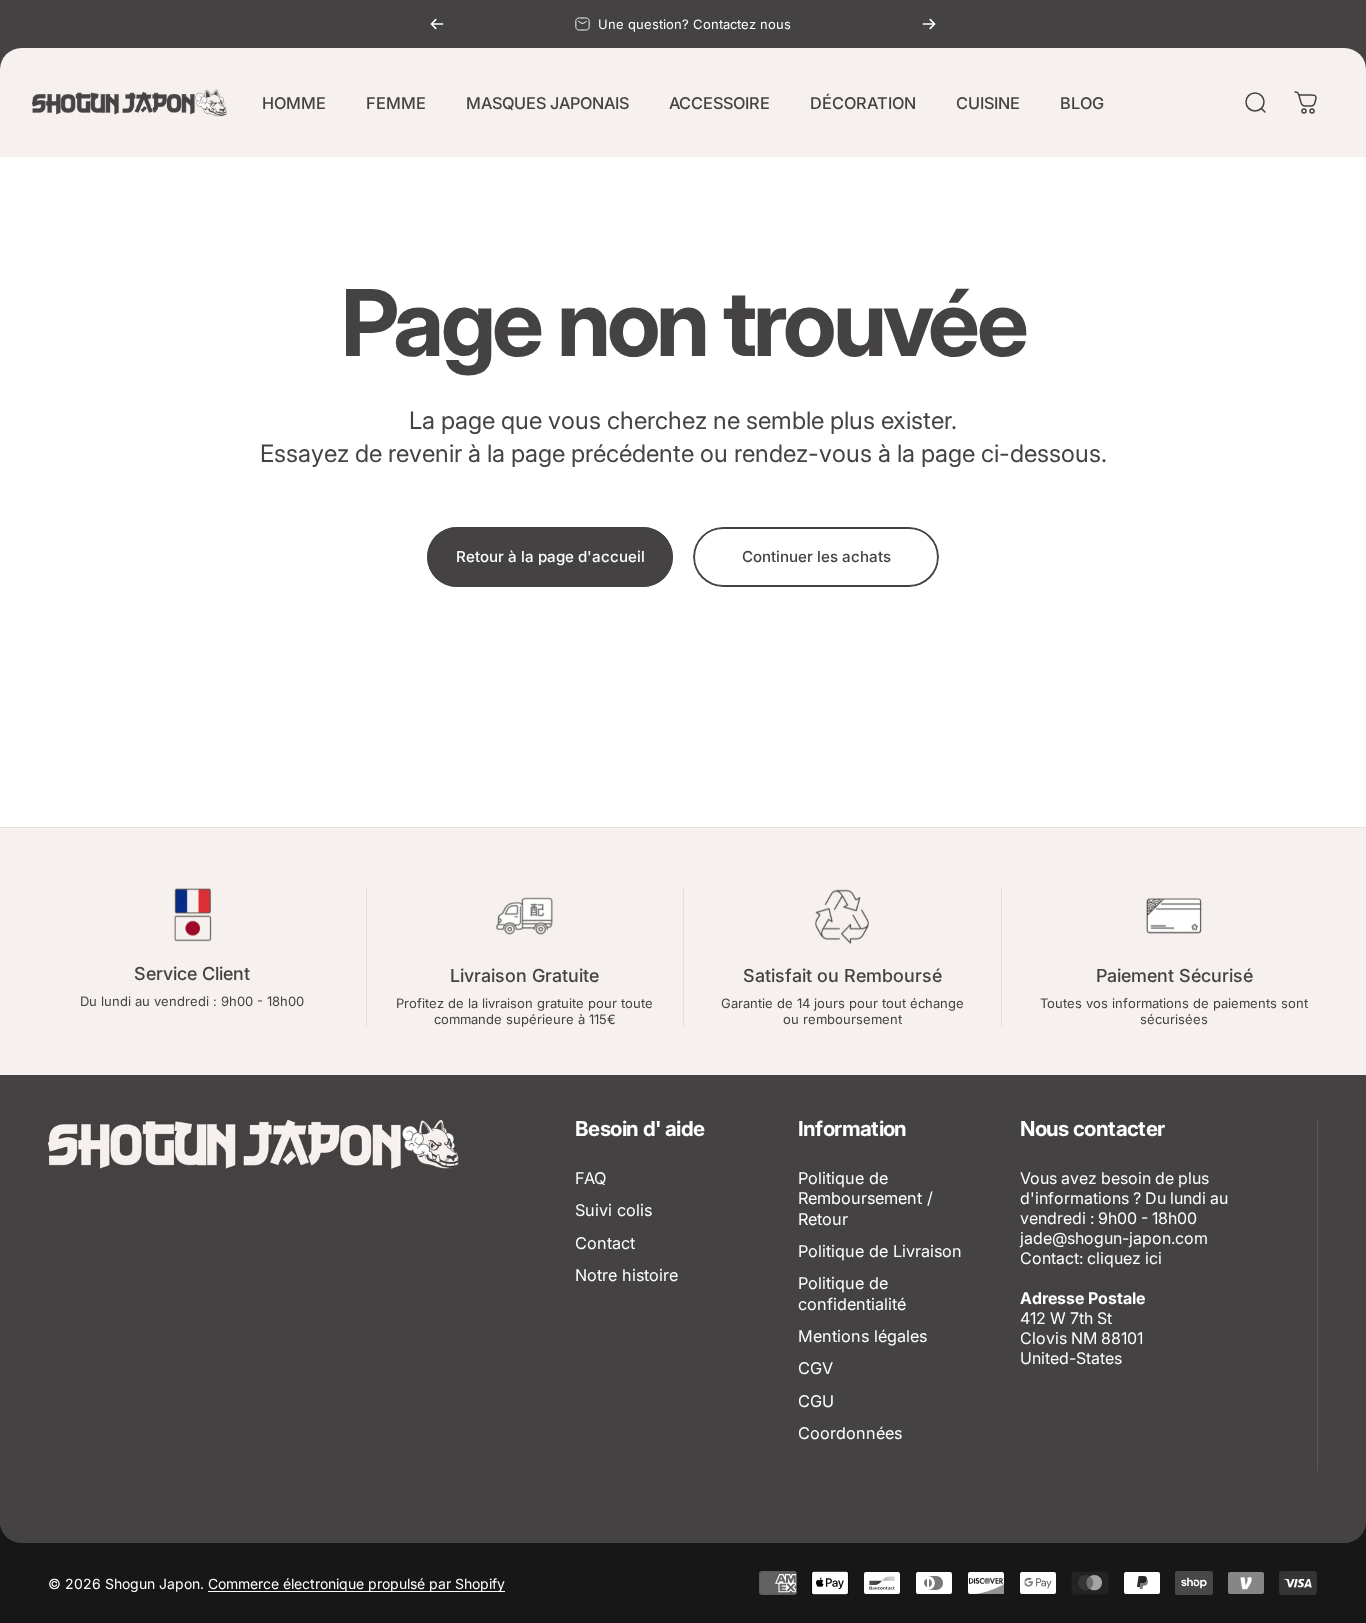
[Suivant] (929, 24)
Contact (605, 1243)
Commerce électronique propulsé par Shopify (356, 1583)
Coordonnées (850, 1433)
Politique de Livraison (880, 1251)
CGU (816, 1401)
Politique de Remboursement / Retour (865, 1198)
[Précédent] (437, 24)
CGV (815, 1368)
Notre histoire (626, 1275)
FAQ (590, 1178)
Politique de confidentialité (852, 1293)
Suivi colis (613, 1210)
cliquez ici (1124, 1258)
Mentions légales (862, 1336)
